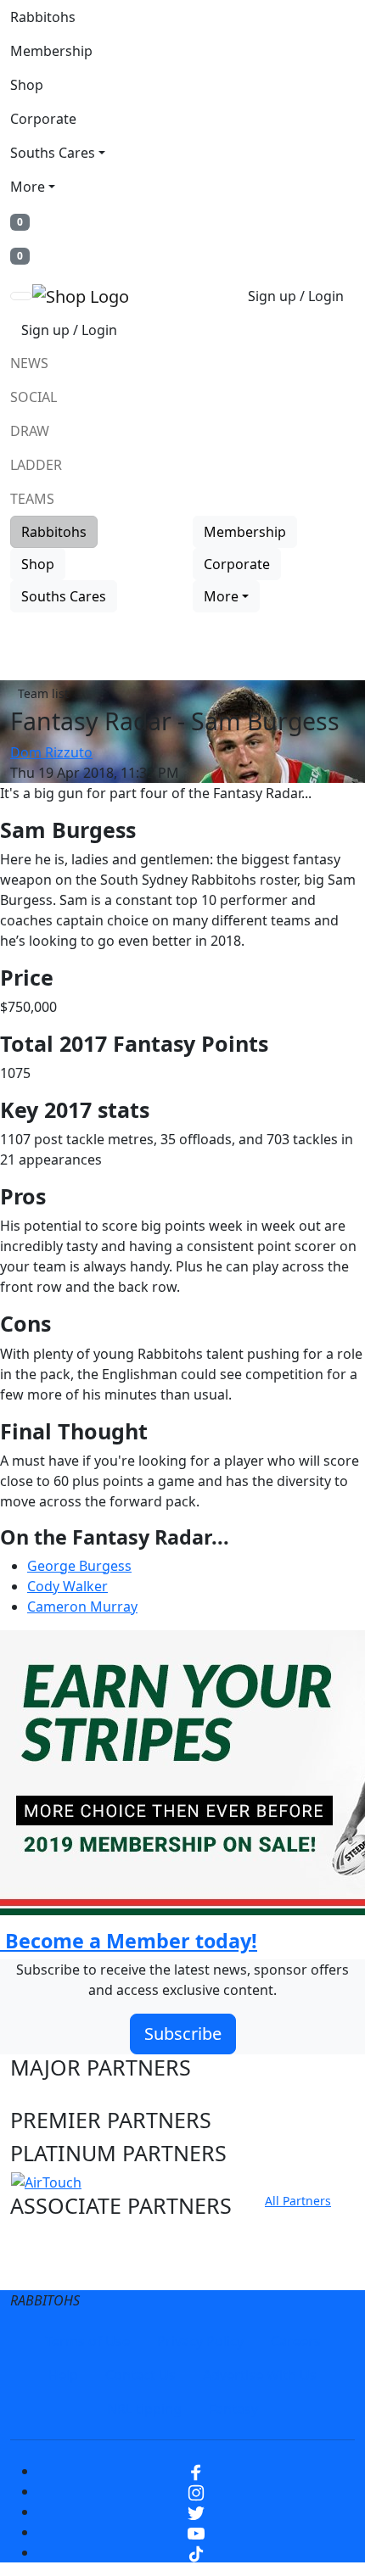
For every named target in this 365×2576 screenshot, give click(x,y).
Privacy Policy (200, 2341)
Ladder (36, 465)
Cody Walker (67, 1586)
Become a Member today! (129, 1941)
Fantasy (233, 2409)
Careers (296, 2341)
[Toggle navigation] (21, 296)
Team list (43, 693)
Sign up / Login (296, 296)
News (29, 363)
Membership (51, 51)
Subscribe (183, 2034)
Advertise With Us (260, 2375)
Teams (32, 499)
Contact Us (140, 2375)
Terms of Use (87, 2341)
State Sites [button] (62, 2271)
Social (34, 397)
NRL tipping (144, 2409)
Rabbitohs (43, 17)
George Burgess (79, 1566)
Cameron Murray (82, 1607)
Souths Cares (53, 153)
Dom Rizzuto (51, 752)
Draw (30, 431)
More (28, 187)
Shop (27, 85)
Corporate (43, 119)
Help (63, 2375)
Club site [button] (53, 2238)
